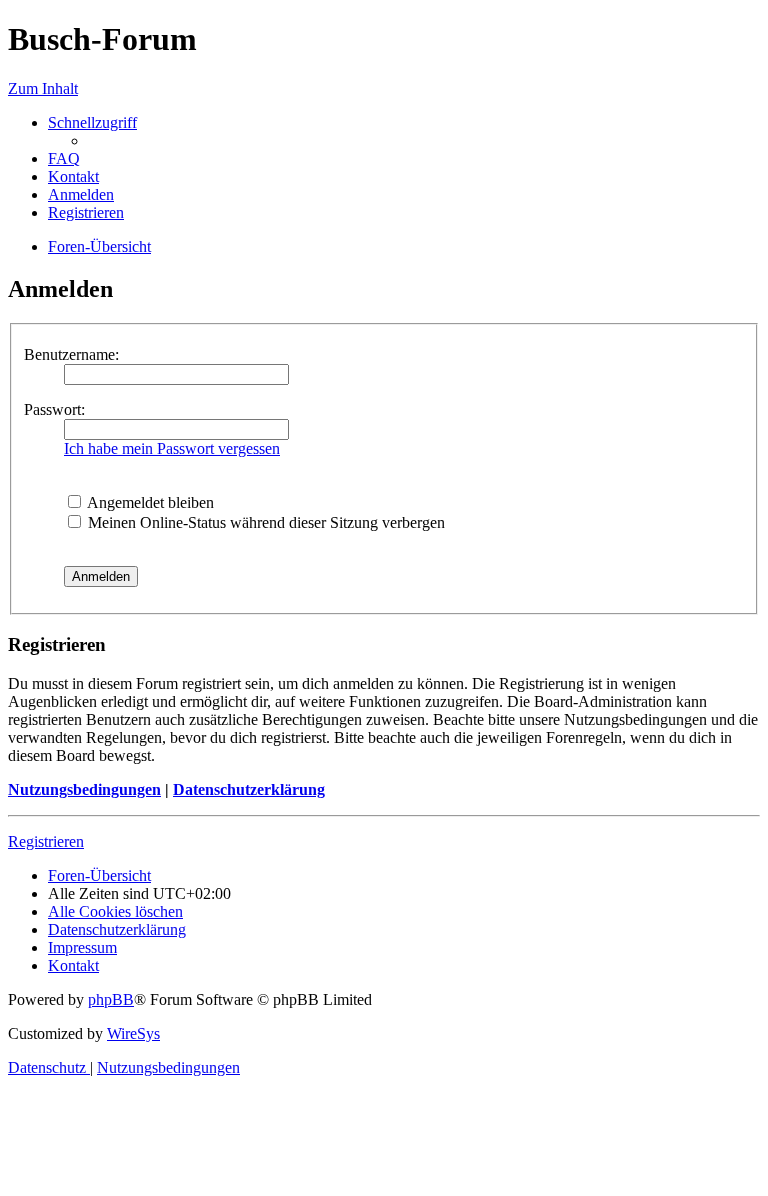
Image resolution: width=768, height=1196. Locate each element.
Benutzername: (71, 354)
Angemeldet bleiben (149, 502)
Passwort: (54, 409)
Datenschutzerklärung (249, 789)
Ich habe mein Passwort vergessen (172, 448)
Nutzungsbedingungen (84, 789)
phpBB (111, 999)
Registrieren (46, 841)
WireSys (133, 1033)
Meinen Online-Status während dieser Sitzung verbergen (264, 522)
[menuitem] (64, 158)
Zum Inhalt (43, 88)
